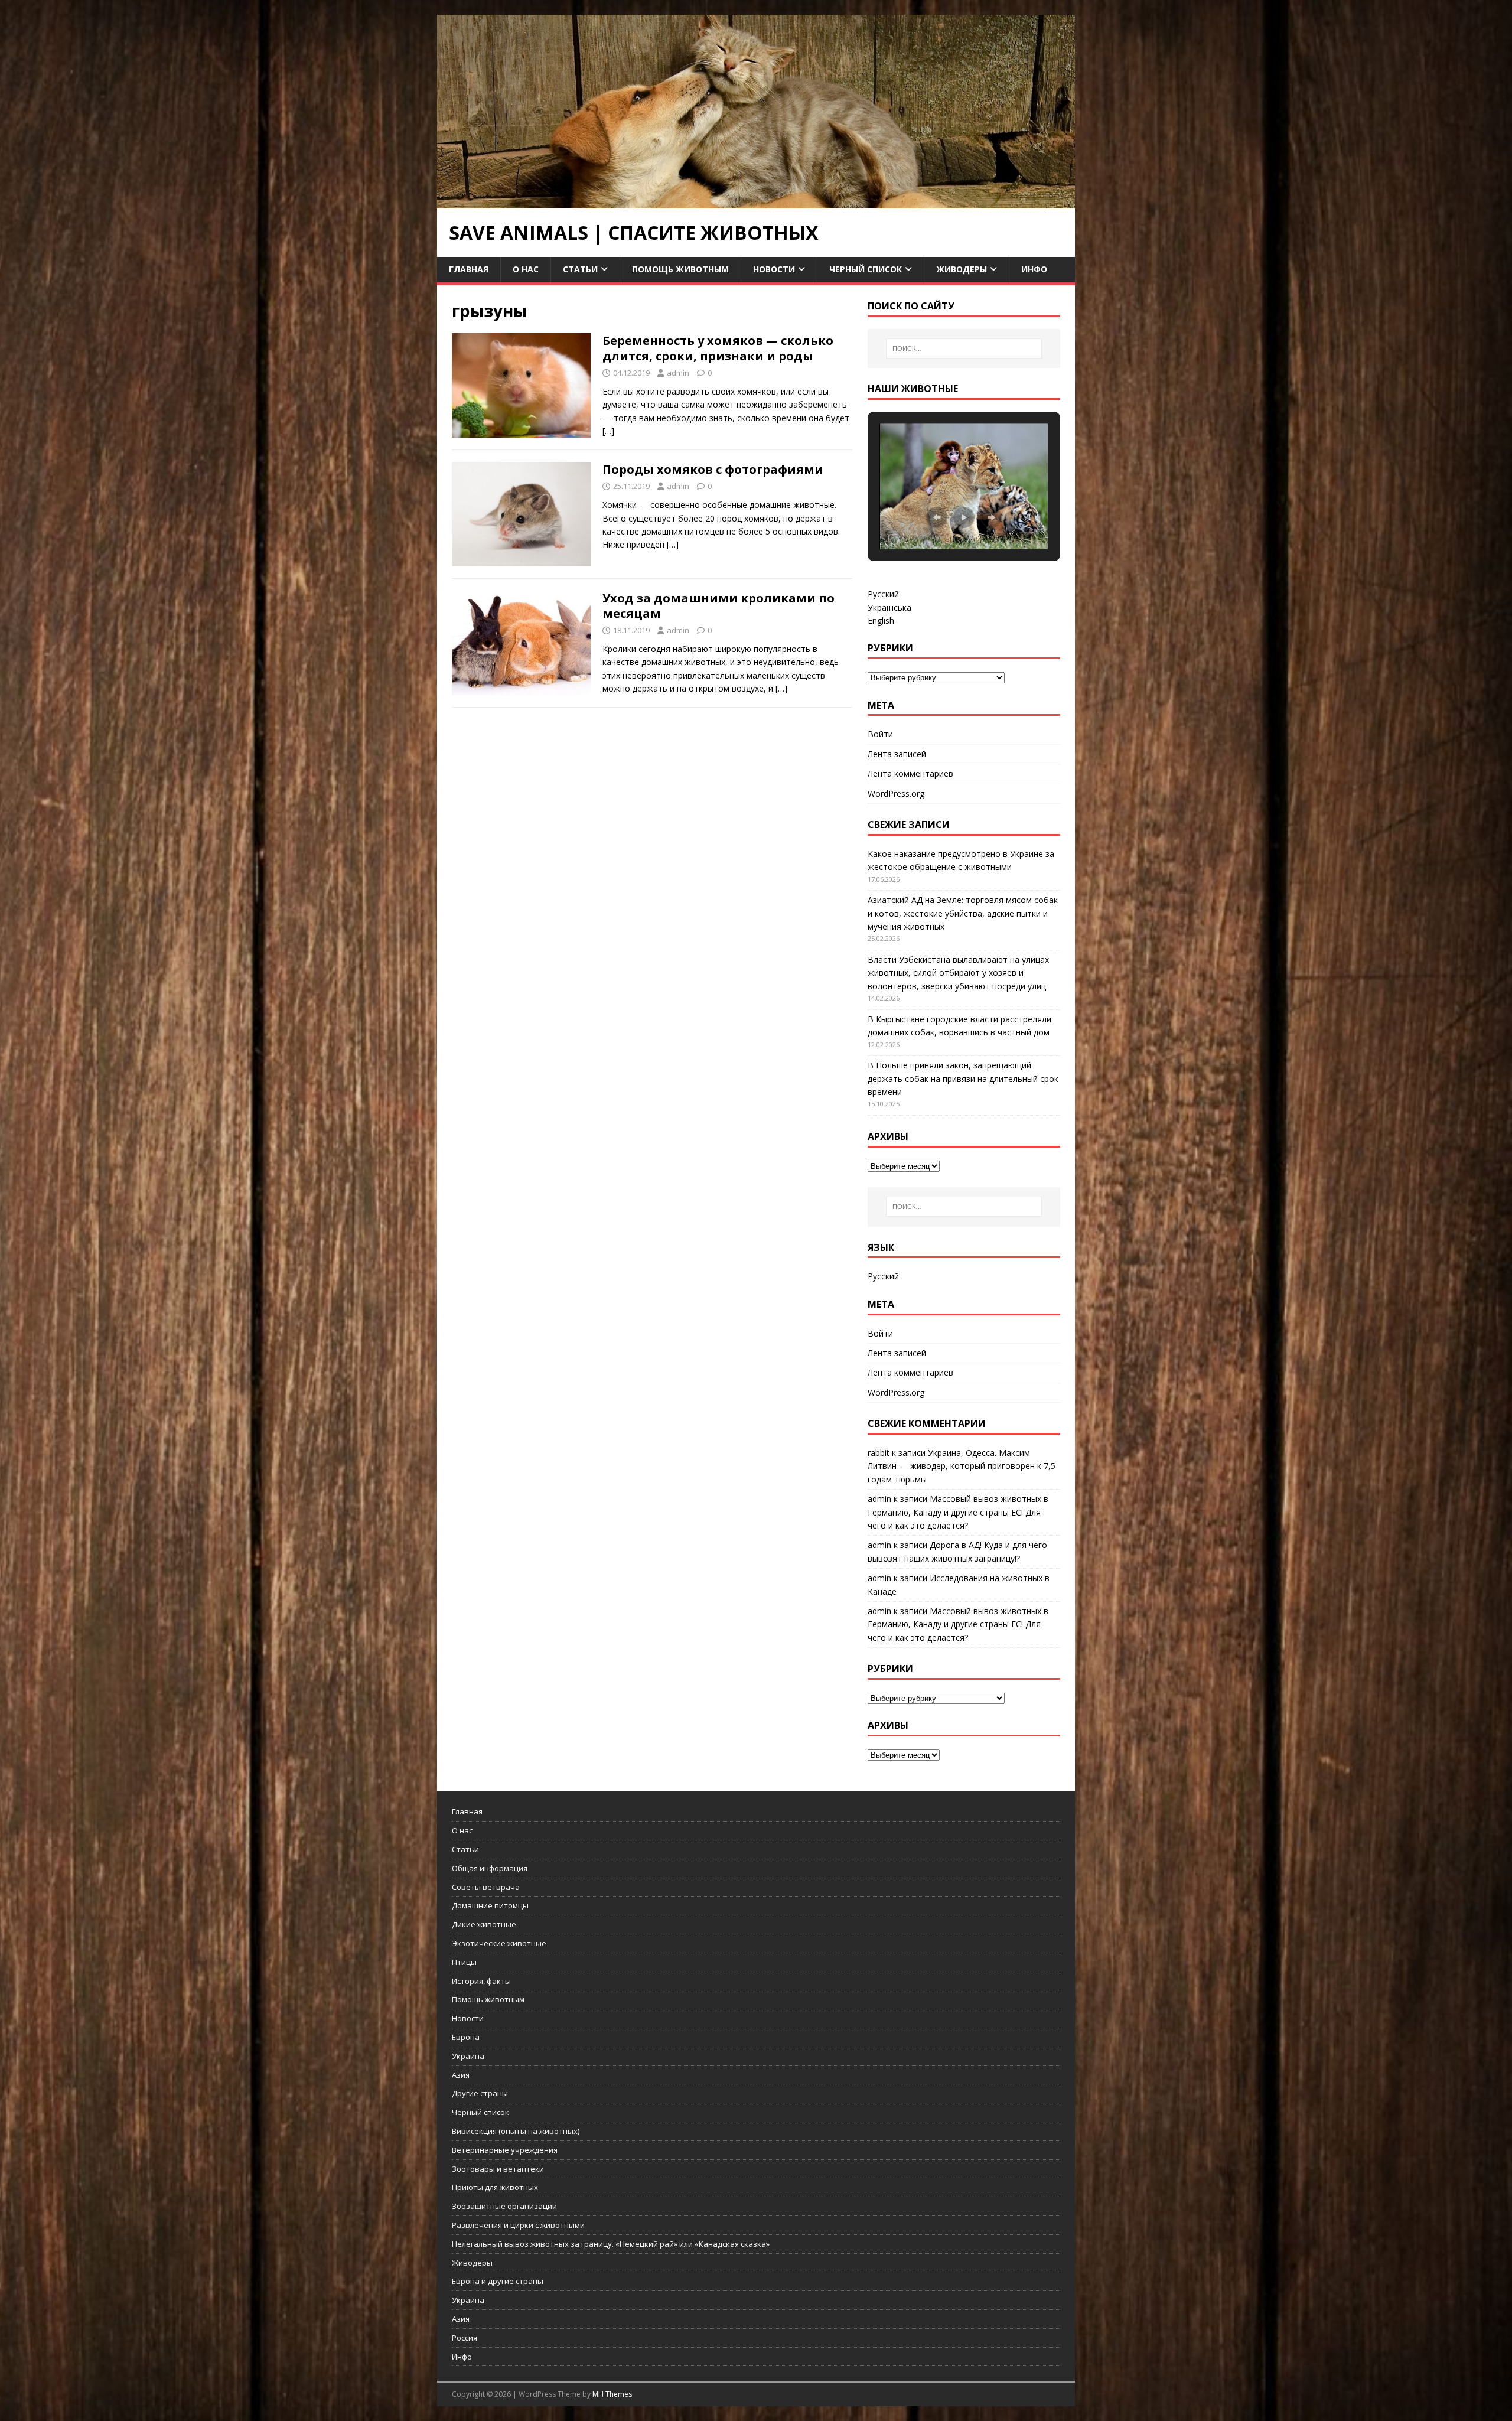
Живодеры (962, 269)
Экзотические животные (499, 1943)
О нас (526, 269)
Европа (466, 2037)
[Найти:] (964, 348)
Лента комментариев (910, 773)
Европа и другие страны (498, 2281)
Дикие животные (484, 1924)
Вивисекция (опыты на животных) (516, 2131)
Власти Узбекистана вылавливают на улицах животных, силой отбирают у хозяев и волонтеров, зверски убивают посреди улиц (958, 973)
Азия (461, 2075)
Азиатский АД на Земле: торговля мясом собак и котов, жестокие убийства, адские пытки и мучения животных (963, 913)
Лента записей (897, 754)
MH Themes (612, 2394)
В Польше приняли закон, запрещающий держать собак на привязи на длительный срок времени (963, 1078)
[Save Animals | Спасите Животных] (756, 202)
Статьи (580, 269)
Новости (774, 269)
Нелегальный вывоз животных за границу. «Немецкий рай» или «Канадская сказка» (611, 2244)
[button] (937, 517)
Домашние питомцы (490, 1905)
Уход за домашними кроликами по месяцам (718, 606)
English (881, 620)
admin (678, 373)
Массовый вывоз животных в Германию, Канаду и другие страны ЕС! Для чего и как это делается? (958, 1512)
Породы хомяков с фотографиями (713, 469)
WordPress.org (896, 794)
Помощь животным (680, 269)
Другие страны (480, 2093)
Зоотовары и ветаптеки (498, 2169)
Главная (469, 269)
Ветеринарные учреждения (505, 2150)
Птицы (464, 1962)
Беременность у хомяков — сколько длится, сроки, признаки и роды (718, 348)
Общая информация (490, 1868)
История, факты (481, 1981)
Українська (889, 607)
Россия (465, 2338)
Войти (880, 734)
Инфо (1034, 269)
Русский (883, 594)
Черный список (866, 269)
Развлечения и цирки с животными (518, 2225)
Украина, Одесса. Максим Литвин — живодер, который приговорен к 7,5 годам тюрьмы (962, 1466)
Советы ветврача (486, 1887)
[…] (608, 431)
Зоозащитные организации (504, 2206)
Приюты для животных (495, 2187)
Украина (468, 2056)
